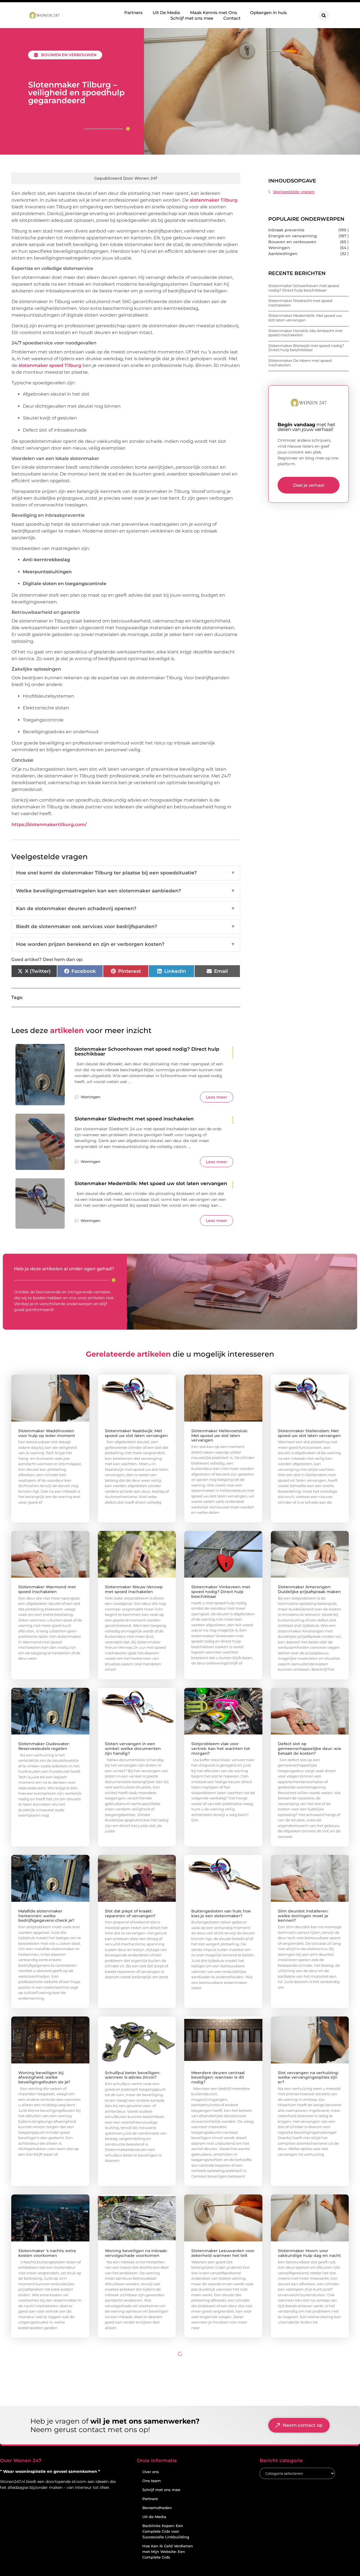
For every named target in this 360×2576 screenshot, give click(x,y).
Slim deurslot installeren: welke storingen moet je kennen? (303, 1916)
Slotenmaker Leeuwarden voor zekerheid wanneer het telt (223, 2253)
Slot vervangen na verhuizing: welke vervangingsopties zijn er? (308, 2078)
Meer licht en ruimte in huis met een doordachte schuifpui (309, 2562)
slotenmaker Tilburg (214, 200)
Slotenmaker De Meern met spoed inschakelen (300, 363)
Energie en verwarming (293, 236)
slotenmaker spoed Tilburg (50, 365)
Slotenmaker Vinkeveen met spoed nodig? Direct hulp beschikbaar (221, 1592)
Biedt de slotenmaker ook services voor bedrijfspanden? (126, 926)
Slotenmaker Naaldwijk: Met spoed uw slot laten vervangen (136, 1433)
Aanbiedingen (283, 254)
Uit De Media (166, 13)
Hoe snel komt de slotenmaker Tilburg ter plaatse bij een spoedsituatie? (126, 873)
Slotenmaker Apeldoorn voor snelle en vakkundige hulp (135, 2562)
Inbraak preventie (286, 230)
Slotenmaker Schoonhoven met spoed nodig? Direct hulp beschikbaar (147, 1051)
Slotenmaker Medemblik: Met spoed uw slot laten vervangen (151, 1183)
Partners (133, 13)
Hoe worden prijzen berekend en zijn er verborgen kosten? (126, 944)
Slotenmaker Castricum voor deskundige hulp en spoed (220, 2405)
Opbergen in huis (268, 13)
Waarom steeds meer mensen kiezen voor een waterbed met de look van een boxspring (137, 2407)
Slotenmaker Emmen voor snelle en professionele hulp (47, 2405)
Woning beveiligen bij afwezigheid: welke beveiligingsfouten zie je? (44, 2078)
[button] (324, 15)
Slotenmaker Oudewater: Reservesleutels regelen (44, 1746)
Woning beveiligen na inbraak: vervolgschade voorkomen (136, 2253)
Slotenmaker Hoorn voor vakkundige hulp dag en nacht (309, 2253)
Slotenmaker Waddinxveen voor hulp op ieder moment (47, 1433)
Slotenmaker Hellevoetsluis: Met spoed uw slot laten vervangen (220, 1436)
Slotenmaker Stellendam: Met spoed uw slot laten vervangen (309, 1433)
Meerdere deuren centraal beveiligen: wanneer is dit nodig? (218, 2078)
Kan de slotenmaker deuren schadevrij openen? (126, 908)
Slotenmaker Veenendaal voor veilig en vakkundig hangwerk (222, 2562)
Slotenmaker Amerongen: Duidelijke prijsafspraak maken (309, 1589)
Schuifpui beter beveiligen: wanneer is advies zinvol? (132, 2075)
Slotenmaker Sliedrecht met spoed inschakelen (134, 1119)
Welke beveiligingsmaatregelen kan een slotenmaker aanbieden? (126, 891)
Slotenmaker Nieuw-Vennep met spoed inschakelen (134, 1589)
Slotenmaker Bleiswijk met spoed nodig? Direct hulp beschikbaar (306, 348)
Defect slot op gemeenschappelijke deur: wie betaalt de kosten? (310, 1749)
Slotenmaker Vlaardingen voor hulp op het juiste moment (50, 2562)
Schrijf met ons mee (192, 18)
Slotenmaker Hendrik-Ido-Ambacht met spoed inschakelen (305, 333)
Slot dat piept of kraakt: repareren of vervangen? (130, 1913)
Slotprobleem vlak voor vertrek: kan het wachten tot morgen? (221, 1749)
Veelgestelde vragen (294, 192)
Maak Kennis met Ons (214, 13)
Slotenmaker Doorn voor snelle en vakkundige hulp (310, 2405)
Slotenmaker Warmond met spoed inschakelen (47, 1589)
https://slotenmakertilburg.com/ (49, 825)
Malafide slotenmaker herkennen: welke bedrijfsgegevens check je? (46, 1916)
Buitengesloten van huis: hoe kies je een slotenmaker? (221, 1913)
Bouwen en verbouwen (69, 55)
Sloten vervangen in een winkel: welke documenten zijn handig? (133, 1749)
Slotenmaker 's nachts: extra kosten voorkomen (47, 2253)
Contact (232, 18)
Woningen (91, 1097)
